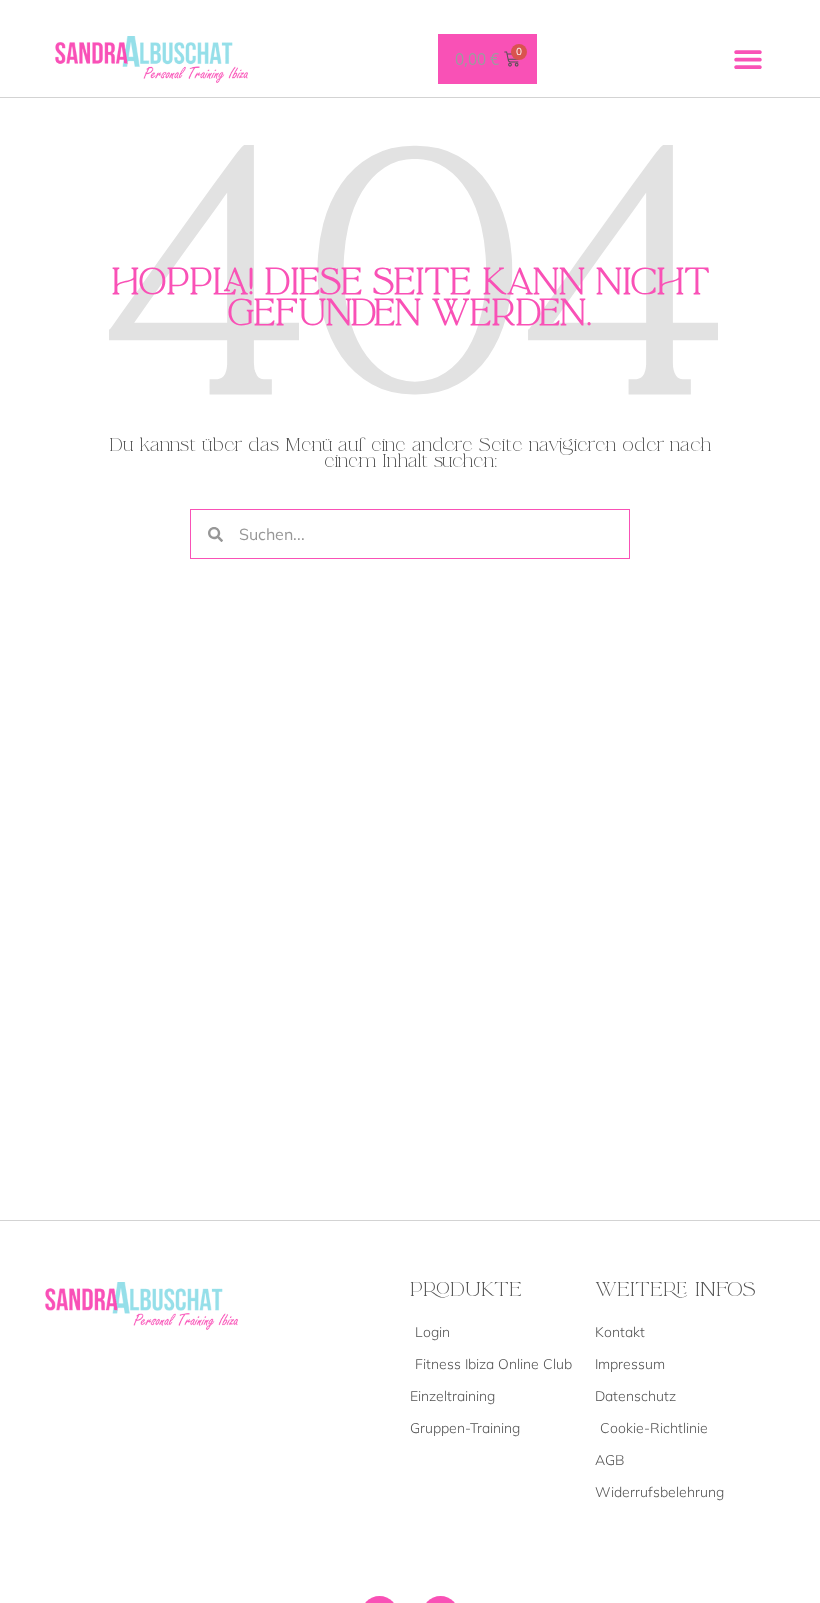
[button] (747, 58)
